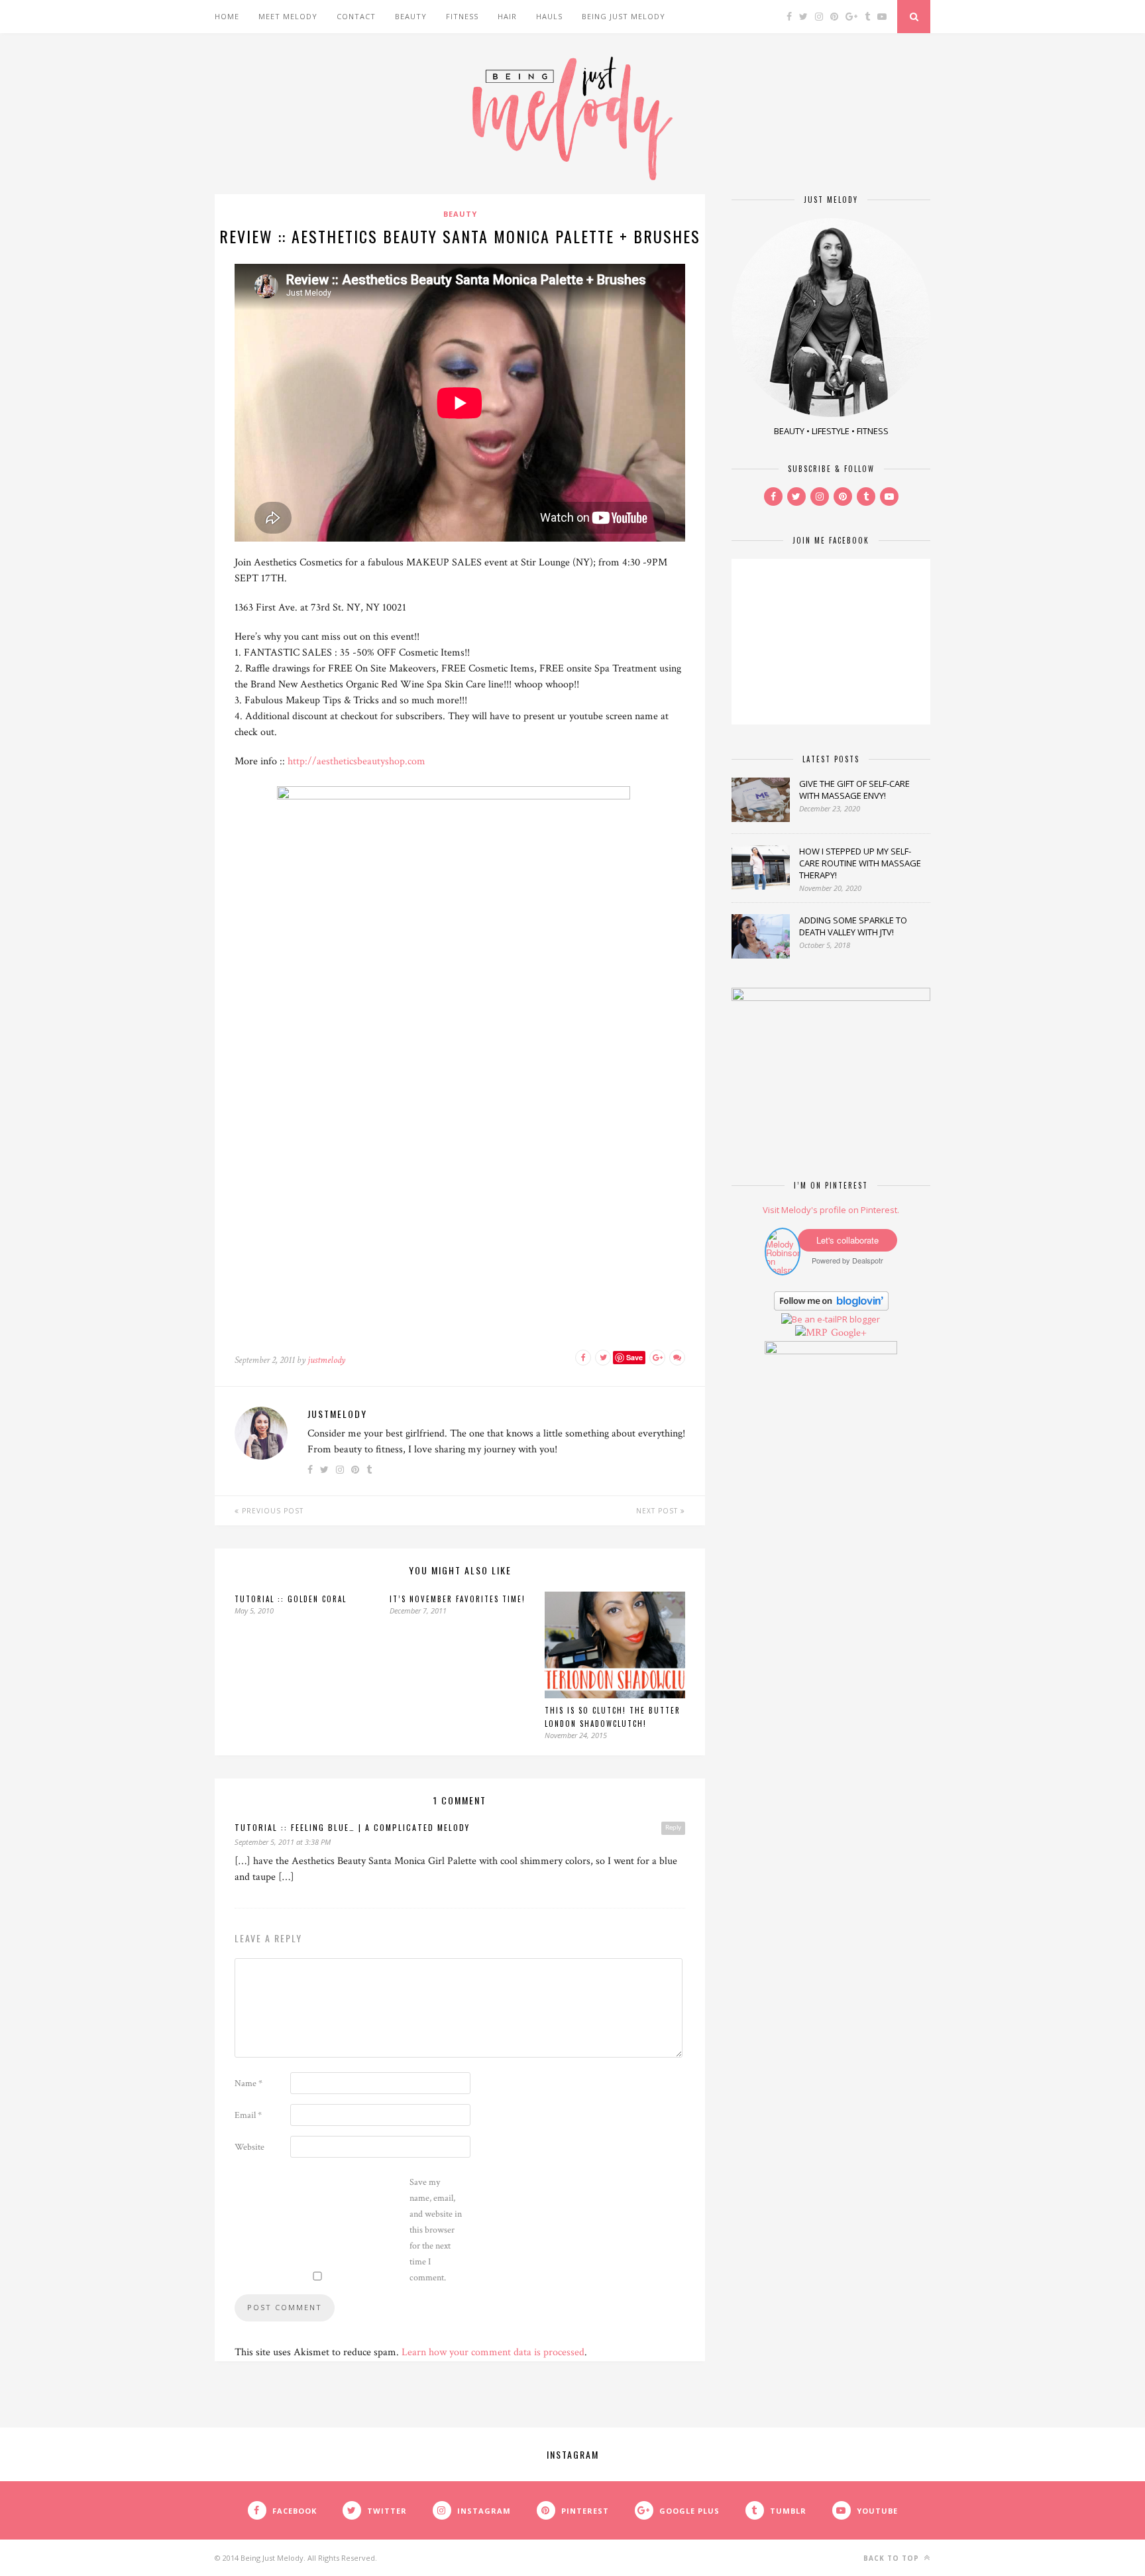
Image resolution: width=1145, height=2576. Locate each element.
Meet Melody (288, 16)
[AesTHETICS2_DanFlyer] (460, 796)
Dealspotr (868, 1260)
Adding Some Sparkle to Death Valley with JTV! (853, 926)
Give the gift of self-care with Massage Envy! (854, 790)
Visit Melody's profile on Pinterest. (831, 1210)
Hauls (549, 16)
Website (249, 2147)
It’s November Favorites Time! (458, 1599)
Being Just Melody (624, 16)
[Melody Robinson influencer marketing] (783, 1270)
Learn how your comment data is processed (493, 2352)
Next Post (658, 1511)
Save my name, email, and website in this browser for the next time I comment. (436, 2230)
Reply (673, 1828)
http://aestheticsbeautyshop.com (356, 761)
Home (227, 16)
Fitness (462, 16)
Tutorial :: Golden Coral (291, 1599)
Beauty (411, 16)
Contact (356, 16)
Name (248, 2083)
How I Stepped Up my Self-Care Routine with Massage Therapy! (860, 863)
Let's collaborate (847, 1240)
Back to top (893, 2558)
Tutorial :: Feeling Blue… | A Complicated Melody (352, 1827)
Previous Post (271, 1511)
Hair (507, 16)
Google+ (849, 1333)
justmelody (326, 1360)
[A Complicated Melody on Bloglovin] (831, 1307)
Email (248, 2115)
